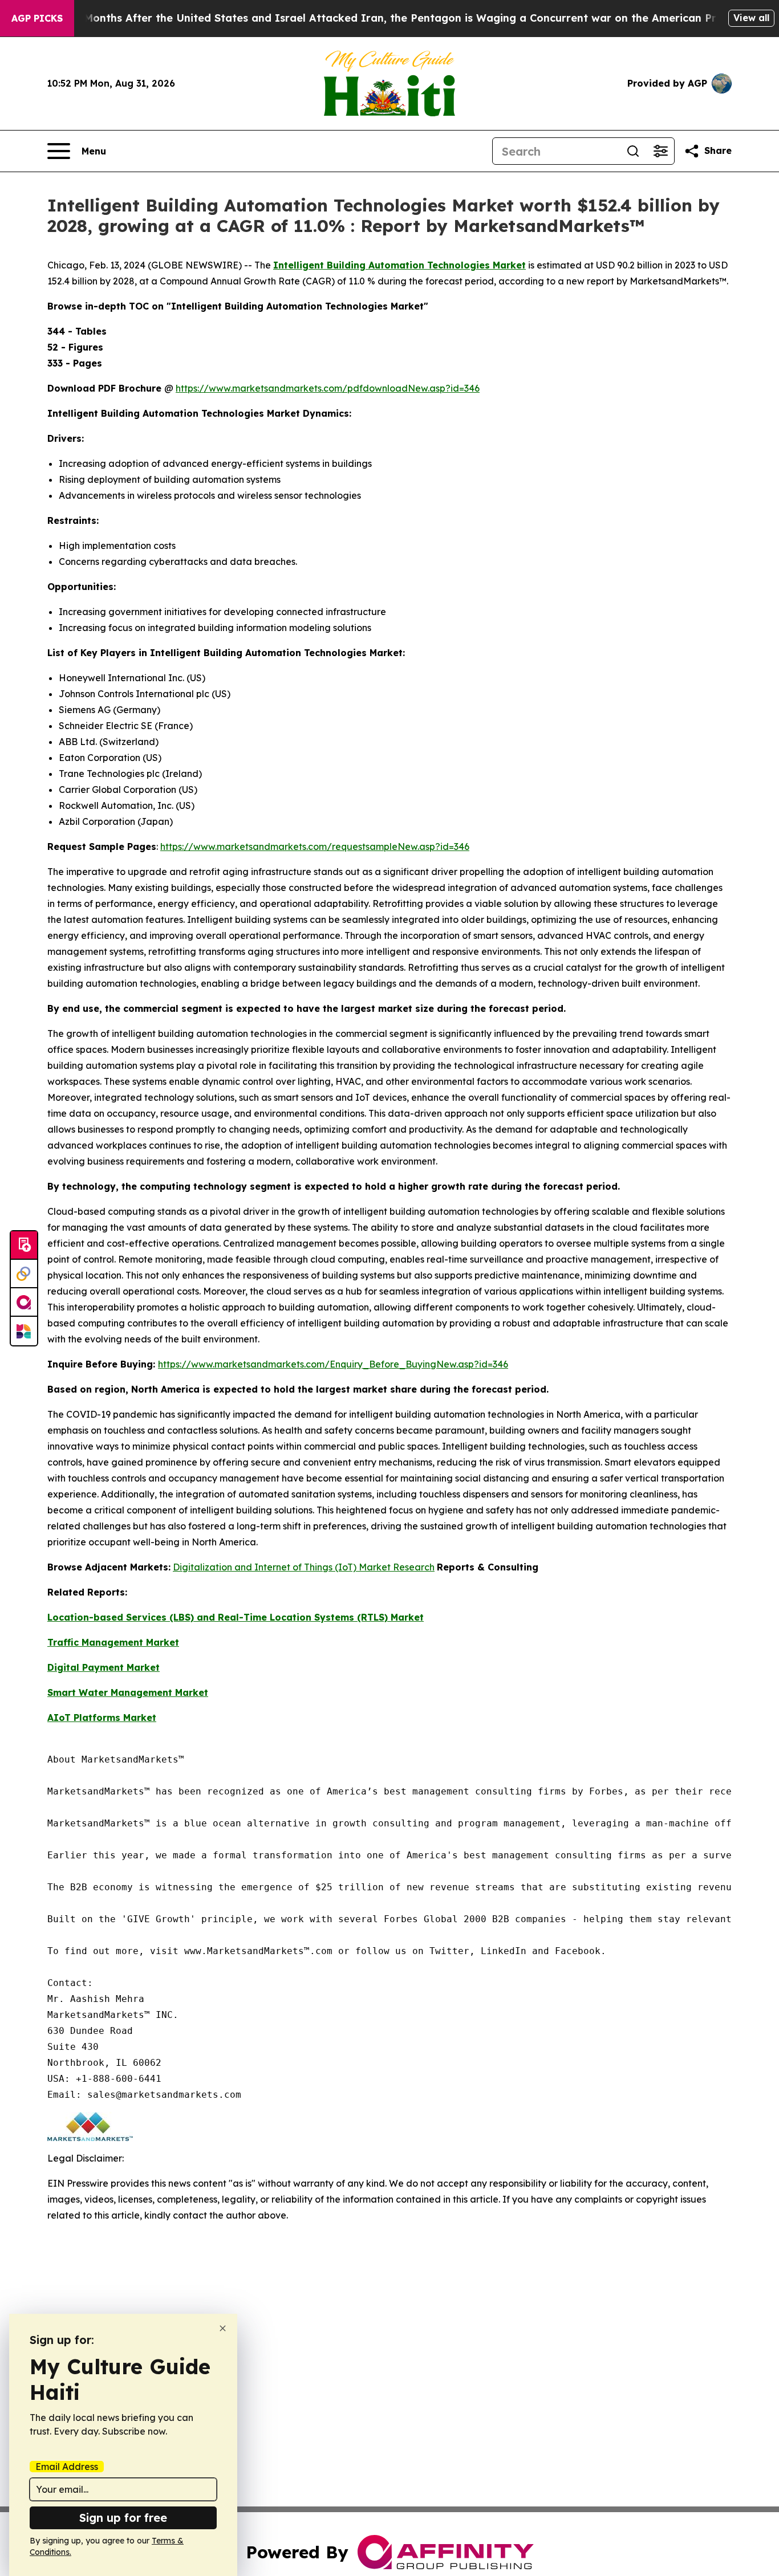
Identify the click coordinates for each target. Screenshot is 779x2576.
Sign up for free (123, 2518)
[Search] (633, 151)
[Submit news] (24, 1246)
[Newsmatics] (24, 1331)
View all (751, 18)
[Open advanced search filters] (660, 151)
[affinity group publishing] (24, 1303)
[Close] (223, 2328)
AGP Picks (37, 18)
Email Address (67, 2467)
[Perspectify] (24, 1274)
